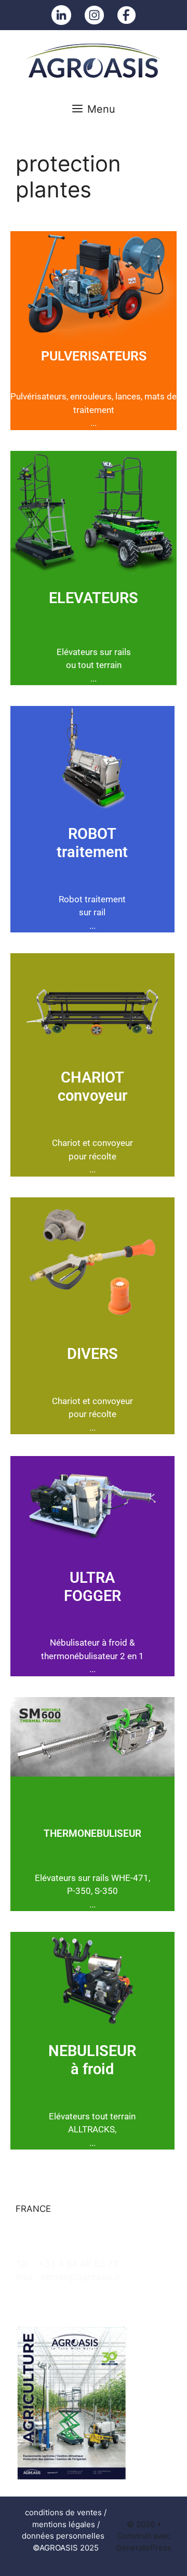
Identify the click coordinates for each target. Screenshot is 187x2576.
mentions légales (64, 2524)
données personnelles (63, 2536)
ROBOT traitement (92, 843)
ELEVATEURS (94, 598)
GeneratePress (144, 2548)
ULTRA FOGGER (92, 1587)
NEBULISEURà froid (92, 2060)
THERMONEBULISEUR (92, 1833)
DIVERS (92, 1354)
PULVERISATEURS (94, 356)
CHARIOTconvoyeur (92, 1086)
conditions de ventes (63, 2512)
